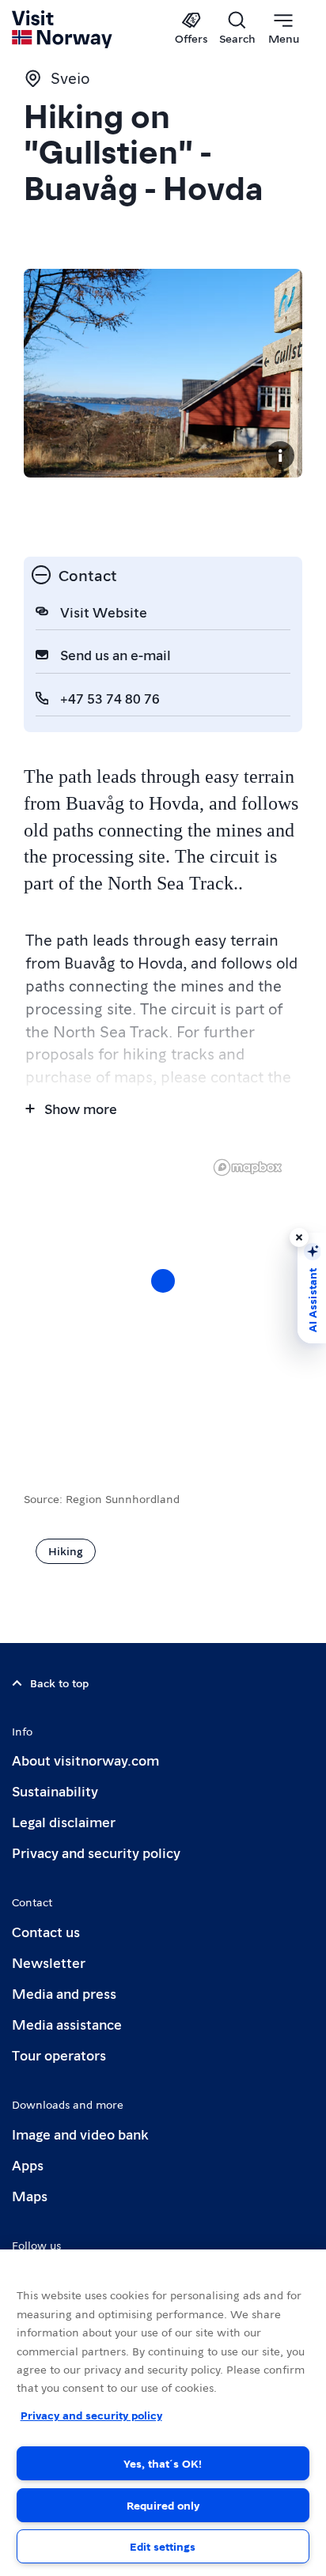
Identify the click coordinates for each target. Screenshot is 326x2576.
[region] (163, 2413)
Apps (28, 2164)
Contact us (46, 1931)
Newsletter (49, 1962)
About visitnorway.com (85, 1760)
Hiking (66, 1551)
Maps (30, 2195)
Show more (81, 1108)
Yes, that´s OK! (163, 2463)
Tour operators (59, 2055)
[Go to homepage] (63, 29)
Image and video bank (80, 2134)
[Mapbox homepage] (248, 1167)
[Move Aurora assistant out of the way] (299, 1237)
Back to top (59, 1683)
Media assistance (67, 2024)
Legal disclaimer (64, 1821)
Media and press (64, 1993)
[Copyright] (280, 455)
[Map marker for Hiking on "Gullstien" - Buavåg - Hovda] (163, 1281)
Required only (163, 2505)
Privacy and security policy (96, 1852)
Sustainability (55, 1790)
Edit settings (163, 2546)
